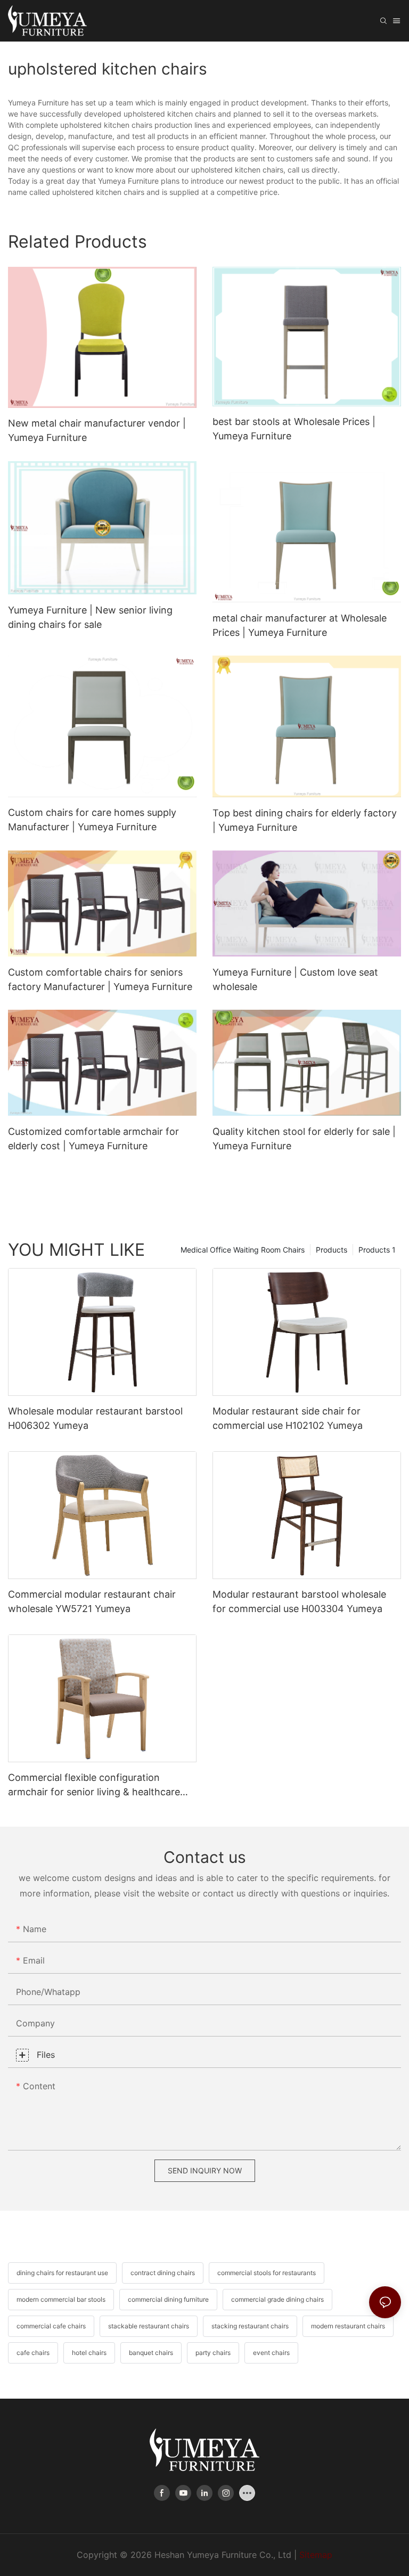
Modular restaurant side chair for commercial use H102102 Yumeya (288, 1418)
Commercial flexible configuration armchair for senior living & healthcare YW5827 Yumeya (94, 1785)
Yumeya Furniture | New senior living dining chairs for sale (90, 617)
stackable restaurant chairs (149, 2326)
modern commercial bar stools (61, 2299)
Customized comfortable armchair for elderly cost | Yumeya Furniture (93, 1139)
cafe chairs (33, 2353)
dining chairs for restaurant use (62, 2273)
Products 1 (377, 1250)
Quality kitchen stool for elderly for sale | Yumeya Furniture (304, 1139)
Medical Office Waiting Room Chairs (243, 1250)
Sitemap (316, 2555)
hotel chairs (89, 2353)
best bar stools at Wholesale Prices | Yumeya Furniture (294, 429)
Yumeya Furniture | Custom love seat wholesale (295, 979)
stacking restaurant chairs (250, 2326)
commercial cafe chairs (51, 2326)
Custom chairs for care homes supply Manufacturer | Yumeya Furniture (92, 820)
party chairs (213, 2353)
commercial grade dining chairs (277, 2299)
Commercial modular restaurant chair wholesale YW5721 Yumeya (92, 1601)
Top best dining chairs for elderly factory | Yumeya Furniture (305, 820)
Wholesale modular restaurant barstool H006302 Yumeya (95, 1418)
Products (332, 1250)
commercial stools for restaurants (267, 2273)
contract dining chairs (163, 2273)
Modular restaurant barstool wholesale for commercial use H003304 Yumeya (299, 1601)
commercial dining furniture (168, 2299)
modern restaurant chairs (348, 2326)
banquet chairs (151, 2353)
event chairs (271, 2353)
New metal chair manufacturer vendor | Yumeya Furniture (97, 430)
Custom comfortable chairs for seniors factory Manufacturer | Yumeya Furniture (100, 979)
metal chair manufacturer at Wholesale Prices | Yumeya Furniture (300, 625)
